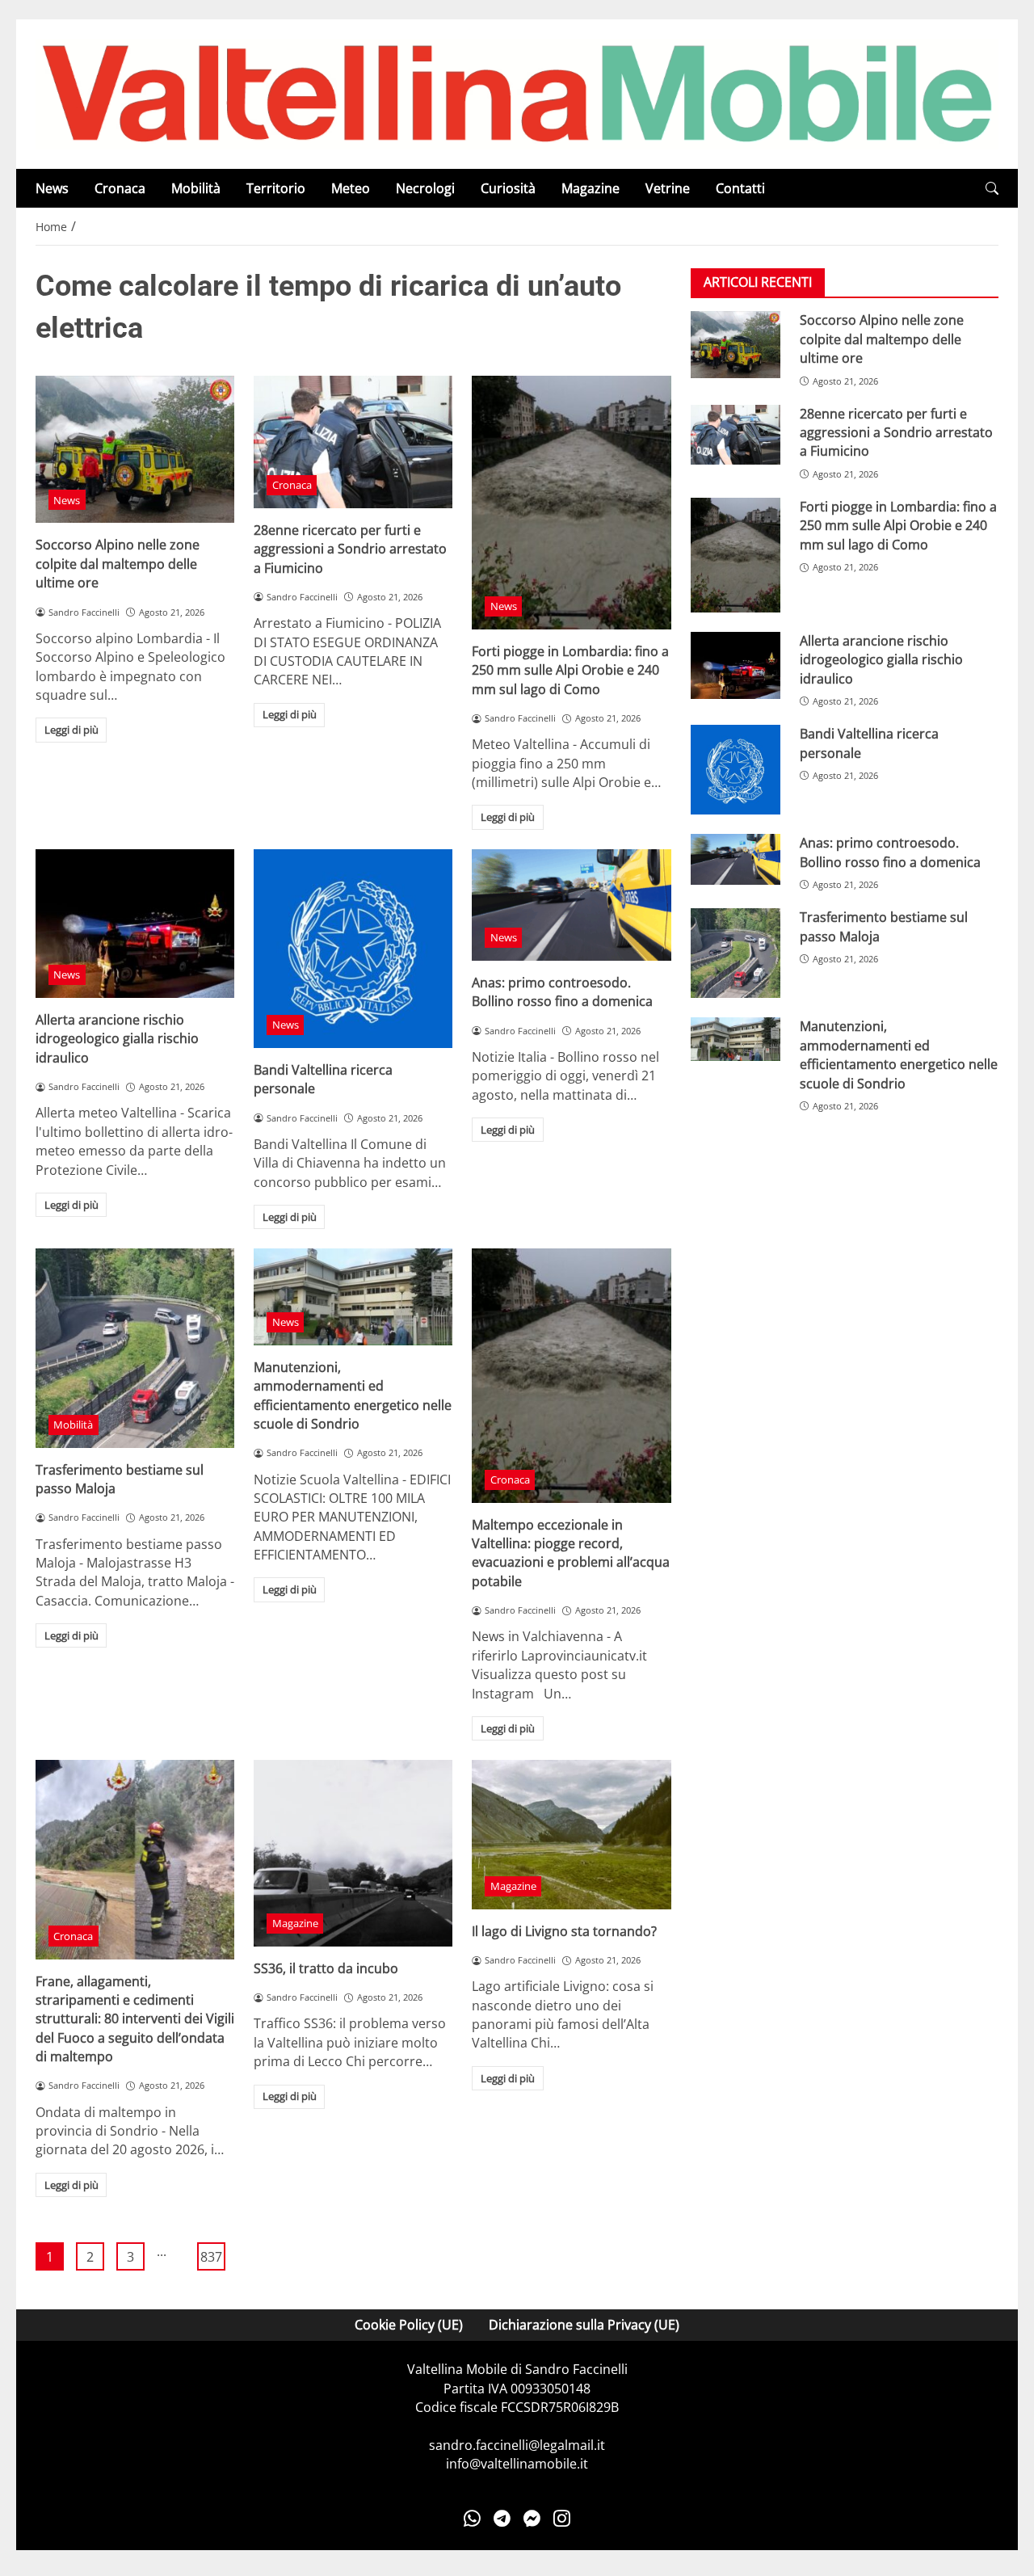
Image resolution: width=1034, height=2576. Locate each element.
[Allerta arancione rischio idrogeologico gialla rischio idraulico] (135, 924)
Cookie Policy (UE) (409, 2325)
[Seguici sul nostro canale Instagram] (562, 2519)
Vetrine (668, 188)
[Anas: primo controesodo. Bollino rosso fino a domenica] (571, 905)
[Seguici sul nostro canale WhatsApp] (472, 2519)
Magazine (591, 188)
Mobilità (196, 188)
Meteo (351, 188)
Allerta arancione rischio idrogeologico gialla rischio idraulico (117, 1039)
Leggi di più (71, 730)
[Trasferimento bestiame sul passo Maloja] (135, 1348)
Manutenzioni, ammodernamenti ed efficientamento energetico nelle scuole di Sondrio (353, 1395)
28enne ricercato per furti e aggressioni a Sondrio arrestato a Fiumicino (350, 549)
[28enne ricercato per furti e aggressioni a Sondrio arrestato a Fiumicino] (353, 442)
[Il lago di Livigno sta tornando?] (571, 1834)
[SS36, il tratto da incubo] (353, 1853)
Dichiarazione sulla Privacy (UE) (584, 2325)
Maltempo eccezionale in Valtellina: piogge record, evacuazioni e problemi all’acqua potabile (571, 1553)
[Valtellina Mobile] (517, 93)
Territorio (276, 188)
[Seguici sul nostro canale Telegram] (502, 2519)
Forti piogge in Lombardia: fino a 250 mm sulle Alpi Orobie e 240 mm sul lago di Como (570, 670)
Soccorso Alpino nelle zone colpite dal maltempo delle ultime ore (118, 564)
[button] (992, 189)
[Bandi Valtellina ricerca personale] (353, 949)
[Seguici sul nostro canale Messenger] (532, 2519)
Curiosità (508, 188)
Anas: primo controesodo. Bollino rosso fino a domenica (562, 992)
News (52, 188)
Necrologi (425, 188)
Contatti (740, 188)
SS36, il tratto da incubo (326, 1968)
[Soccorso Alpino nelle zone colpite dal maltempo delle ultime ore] (135, 450)
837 (211, 2257)
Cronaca (120, 188)
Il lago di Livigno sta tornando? (564, 1931)
